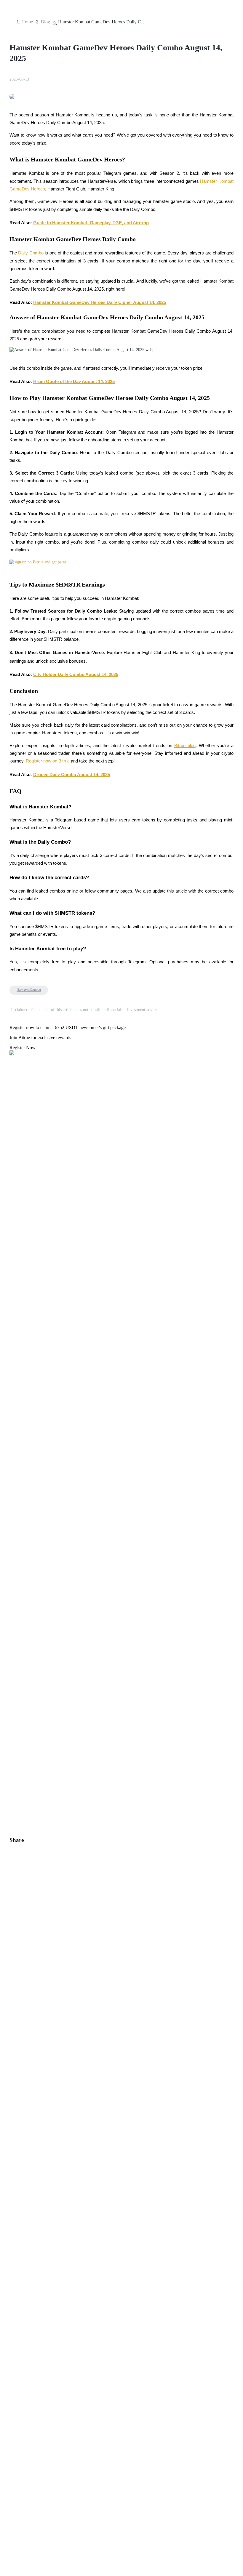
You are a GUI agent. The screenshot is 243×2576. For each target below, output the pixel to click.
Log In (9, 1663)
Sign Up (21, 1663)
